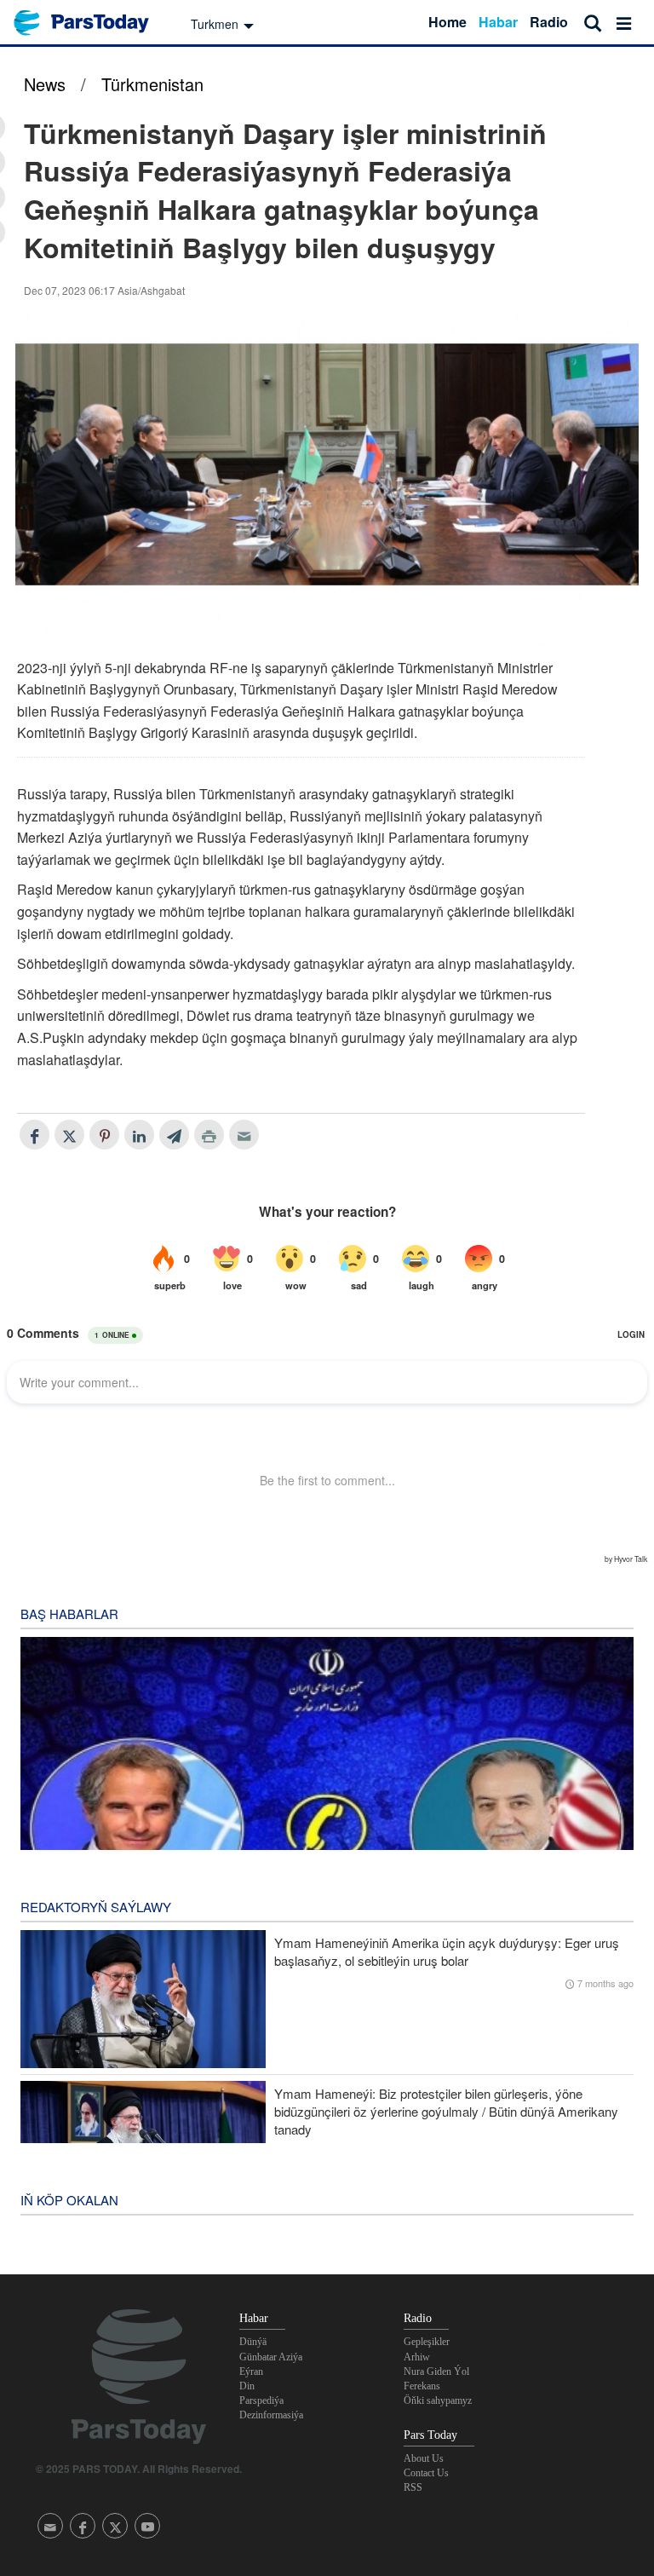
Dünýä (253, 2342)
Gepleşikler (427, 2342)
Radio (549, 22)
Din (247, 2386)
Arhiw (417, 2357)
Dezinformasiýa (271, 2415)
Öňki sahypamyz (438, 2400)
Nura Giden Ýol (436, 2371)
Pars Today (90, 23)
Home (447, 22)
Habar (498, 22)
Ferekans (422, 2386)
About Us (424, 2458)
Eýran (251, 2371)
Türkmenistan (152, 84)
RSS (413, 2487)
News (45, 84)
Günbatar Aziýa (271, 2357)
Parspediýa (261, 2400)
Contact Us (426, 2473)
